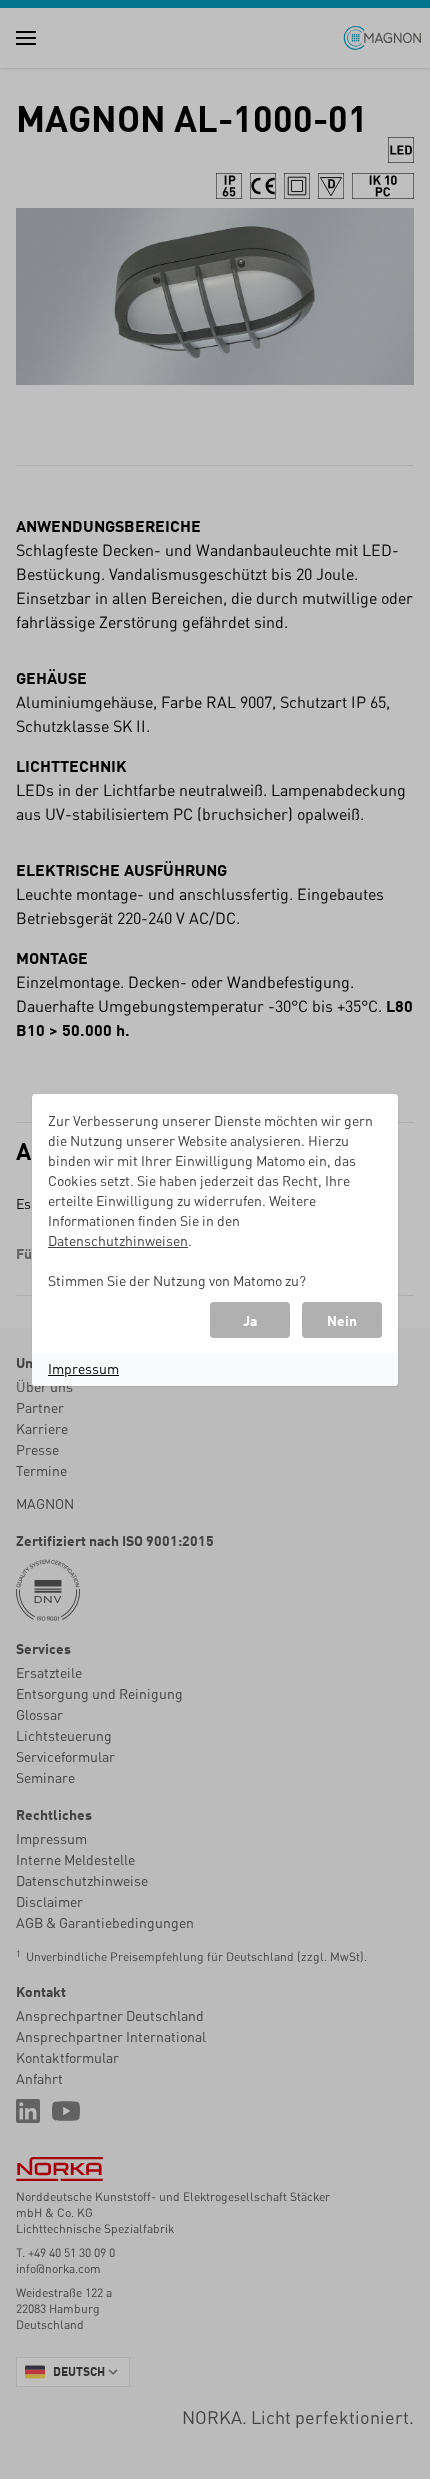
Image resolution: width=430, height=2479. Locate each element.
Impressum (83, 1368)
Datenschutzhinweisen (118, 1240)
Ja (250, 1320)
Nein (342, 1320)
